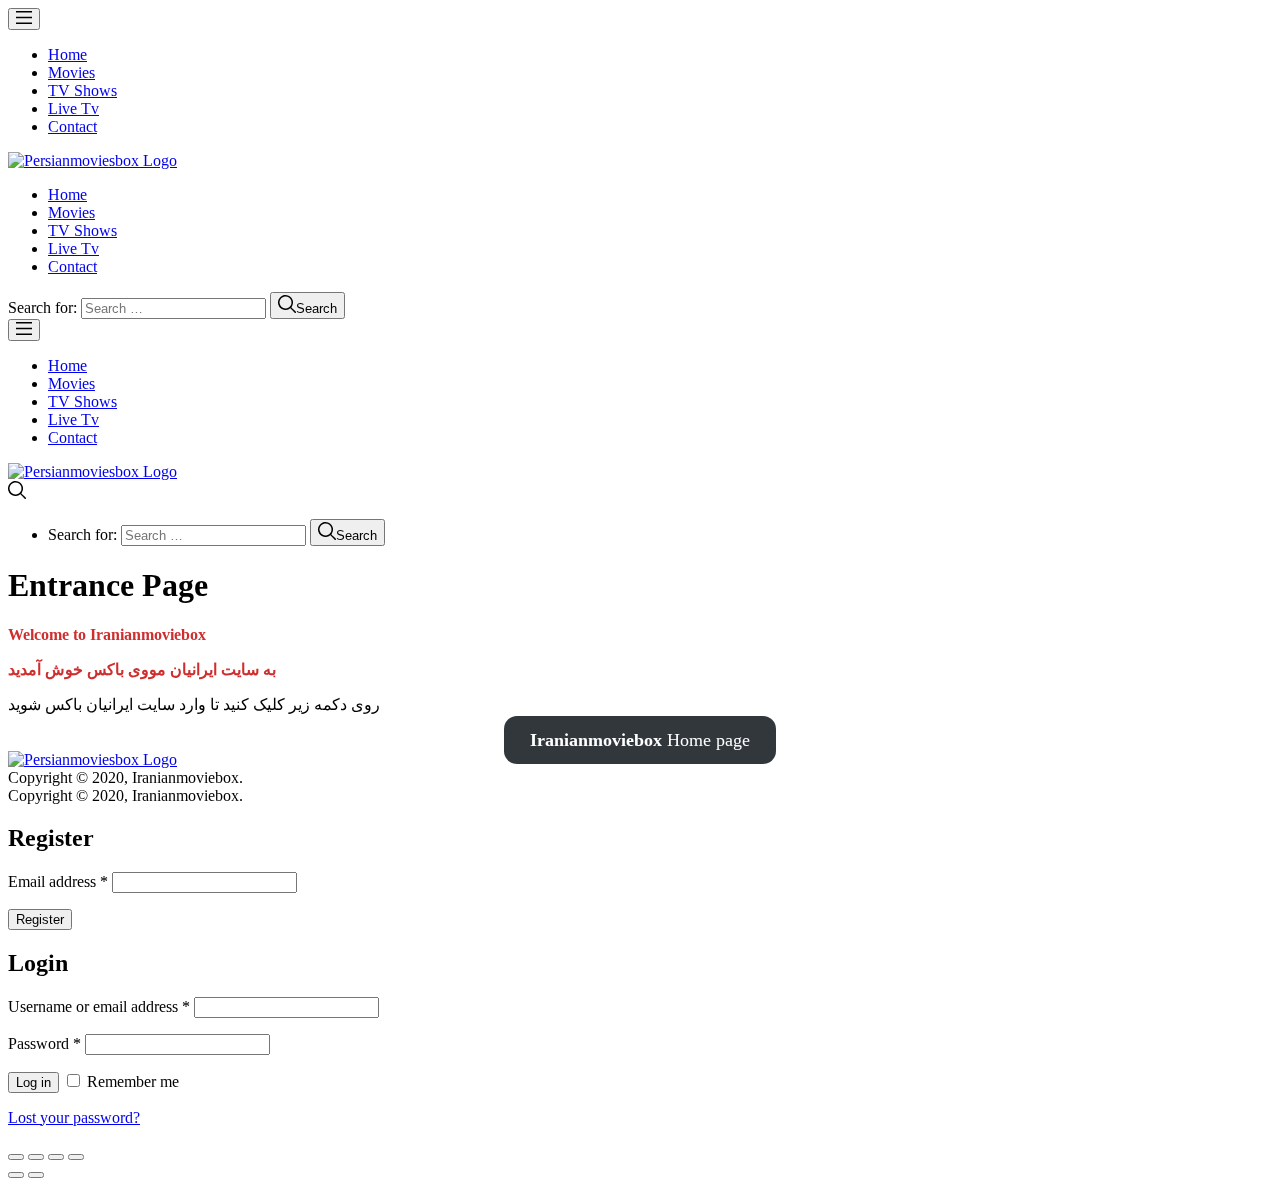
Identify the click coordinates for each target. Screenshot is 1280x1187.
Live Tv (73, 108)
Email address (58, 881)
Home (67, 54)
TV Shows (82, 90)
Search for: (42, 307)
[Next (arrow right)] (36, 1175)
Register (40, 919)
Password (44, 1043)
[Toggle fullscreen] (56, 1157)
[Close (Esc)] (16, 1157)
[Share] (36, 1157)
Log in (33, 1082)
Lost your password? (74, 1117)
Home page (640, 740)
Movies (71, 72)
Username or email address (99, 1006)
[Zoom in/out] (76, 1157)
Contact (72, 126)
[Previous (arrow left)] (16, 1175)
